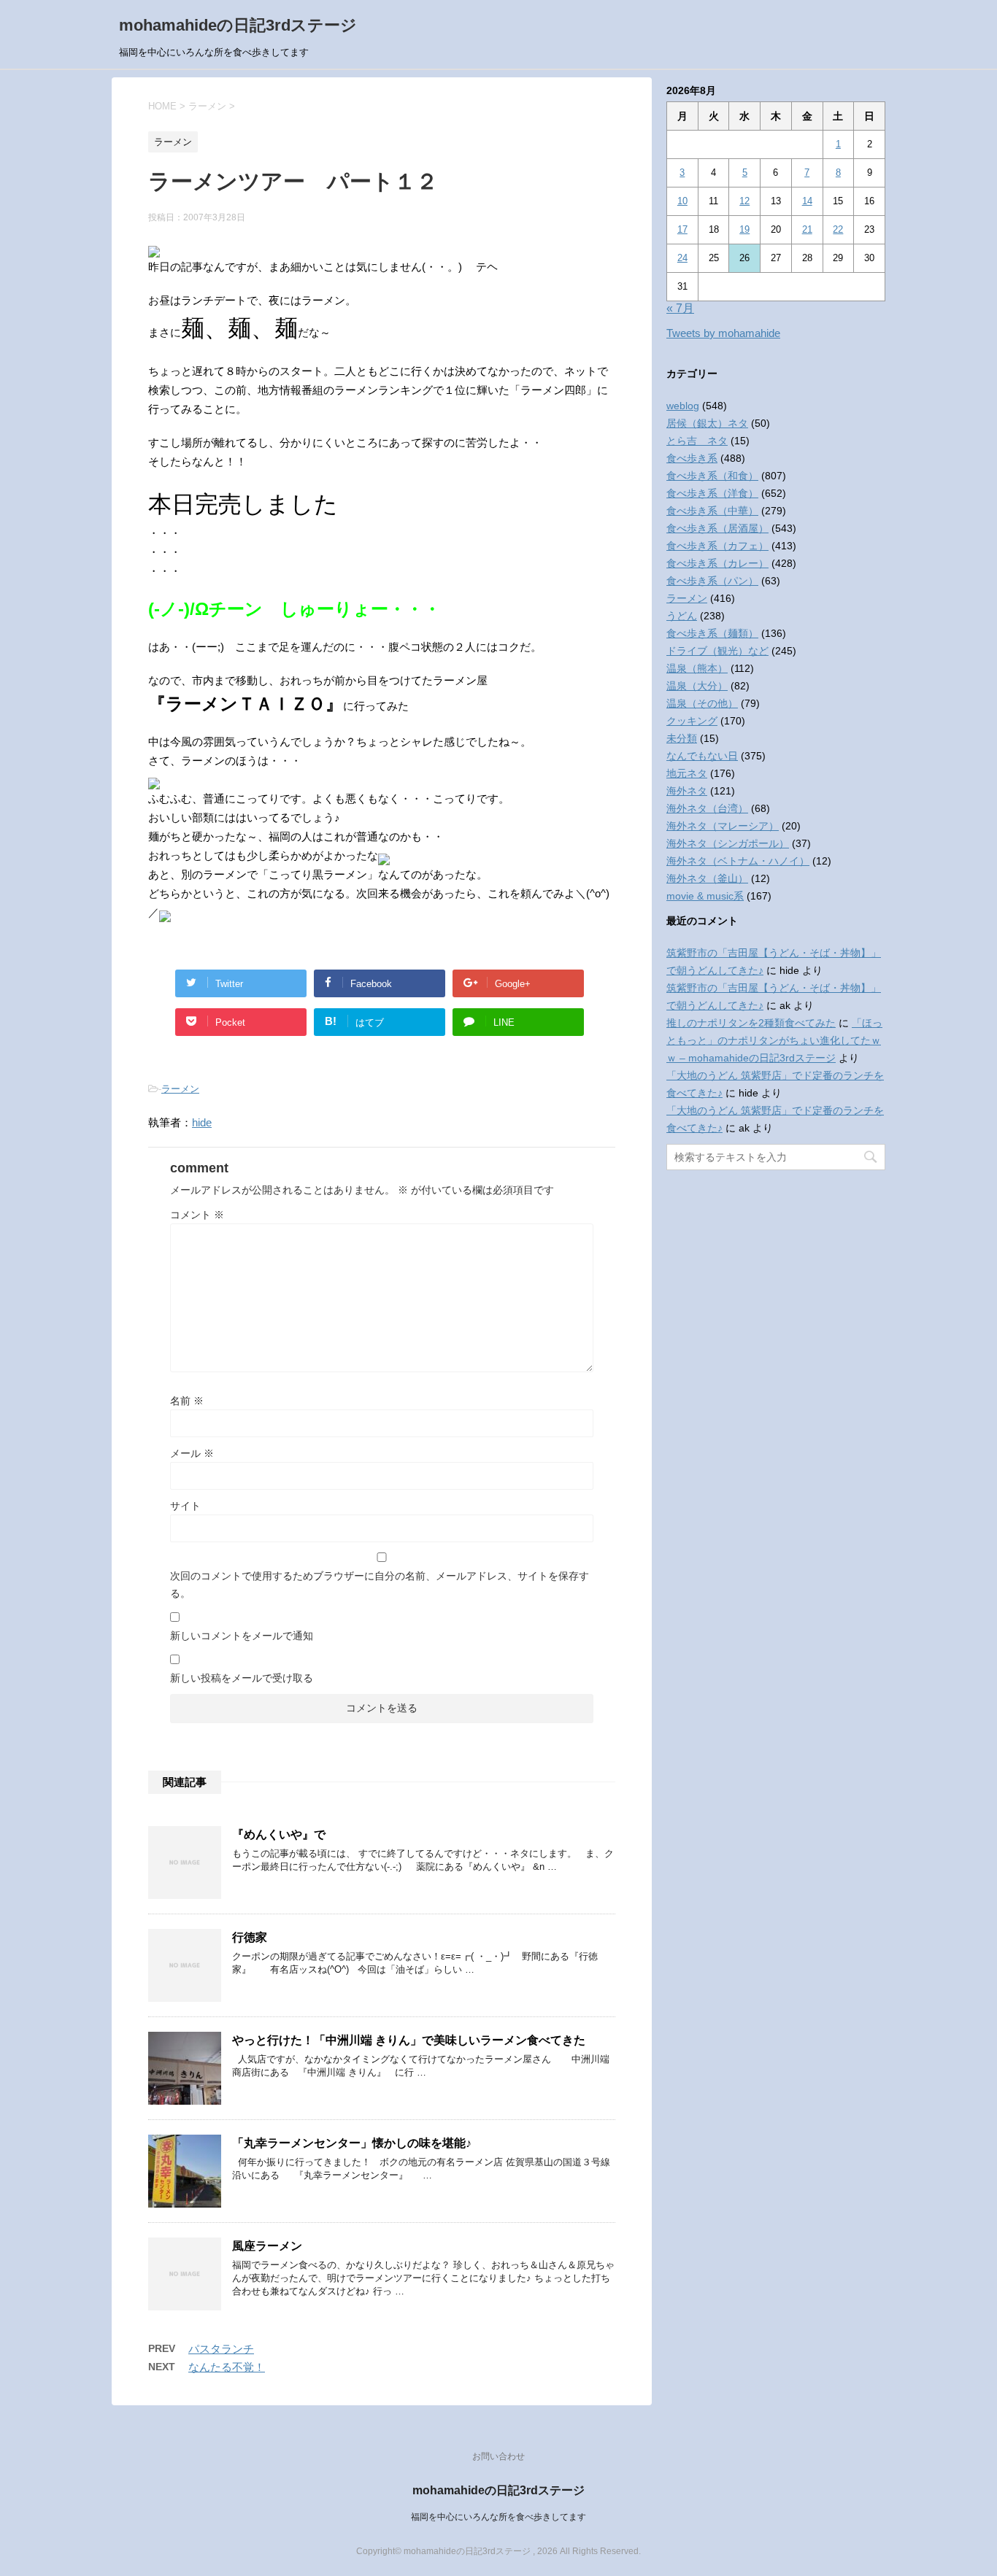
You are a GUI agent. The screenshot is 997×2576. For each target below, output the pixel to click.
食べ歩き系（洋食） (712, 493)
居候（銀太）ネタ (707, 423)
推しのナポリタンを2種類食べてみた (751, 1023)
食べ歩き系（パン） (712, 581)
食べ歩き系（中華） (712, 511)
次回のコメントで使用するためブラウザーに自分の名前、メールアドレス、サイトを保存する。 (380, 1585)
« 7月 (680, 308)
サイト (185, 1506)
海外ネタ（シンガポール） (728, 843)
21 (807, 229)
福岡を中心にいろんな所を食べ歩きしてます (498, 2517)
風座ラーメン (267, 2246)
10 (682, 201)
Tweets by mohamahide (723, 333)
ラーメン (180, 1089)
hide (202, 1122)
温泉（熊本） (697, 668)
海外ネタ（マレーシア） (723, 826)
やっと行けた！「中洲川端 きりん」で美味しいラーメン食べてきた (409, 2040)
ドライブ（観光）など (717, 651)
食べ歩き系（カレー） (717, 563)
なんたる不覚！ (227, 2367)
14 (807, 201)
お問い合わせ (498, 2456)
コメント (197, 1215)
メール (192, 1453)
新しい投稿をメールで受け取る (242, 1678)
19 (744, 229)
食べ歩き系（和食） (712, 476)
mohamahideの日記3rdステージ (238, 25)
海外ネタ (687, 791)
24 (682, 258)
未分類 (682, 738)
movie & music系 (705, 896)
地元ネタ (687, 773)
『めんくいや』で (279, 1834)
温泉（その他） (702, 703)
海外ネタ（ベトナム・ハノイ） (738, 861)
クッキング (692, 721)
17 (682, 229)
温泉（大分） (697, 686)
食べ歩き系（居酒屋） (717, 528)
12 (744, 201)
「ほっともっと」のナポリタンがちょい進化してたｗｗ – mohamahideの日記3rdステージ (774, 1040)
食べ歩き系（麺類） (712, 633)
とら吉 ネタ (697, 441)
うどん (682, 616)
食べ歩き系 (692, 458)
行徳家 (250, 1937)
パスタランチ (221, 2349)
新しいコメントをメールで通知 (242, 1636)
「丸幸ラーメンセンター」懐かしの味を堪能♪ (352, 2143)
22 (838, 229)
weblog (683, 406)
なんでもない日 (702, 756)
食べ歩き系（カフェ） (717, 546)
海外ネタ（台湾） (707, 808)
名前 (187, 1401)
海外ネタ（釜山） (707, 878)
